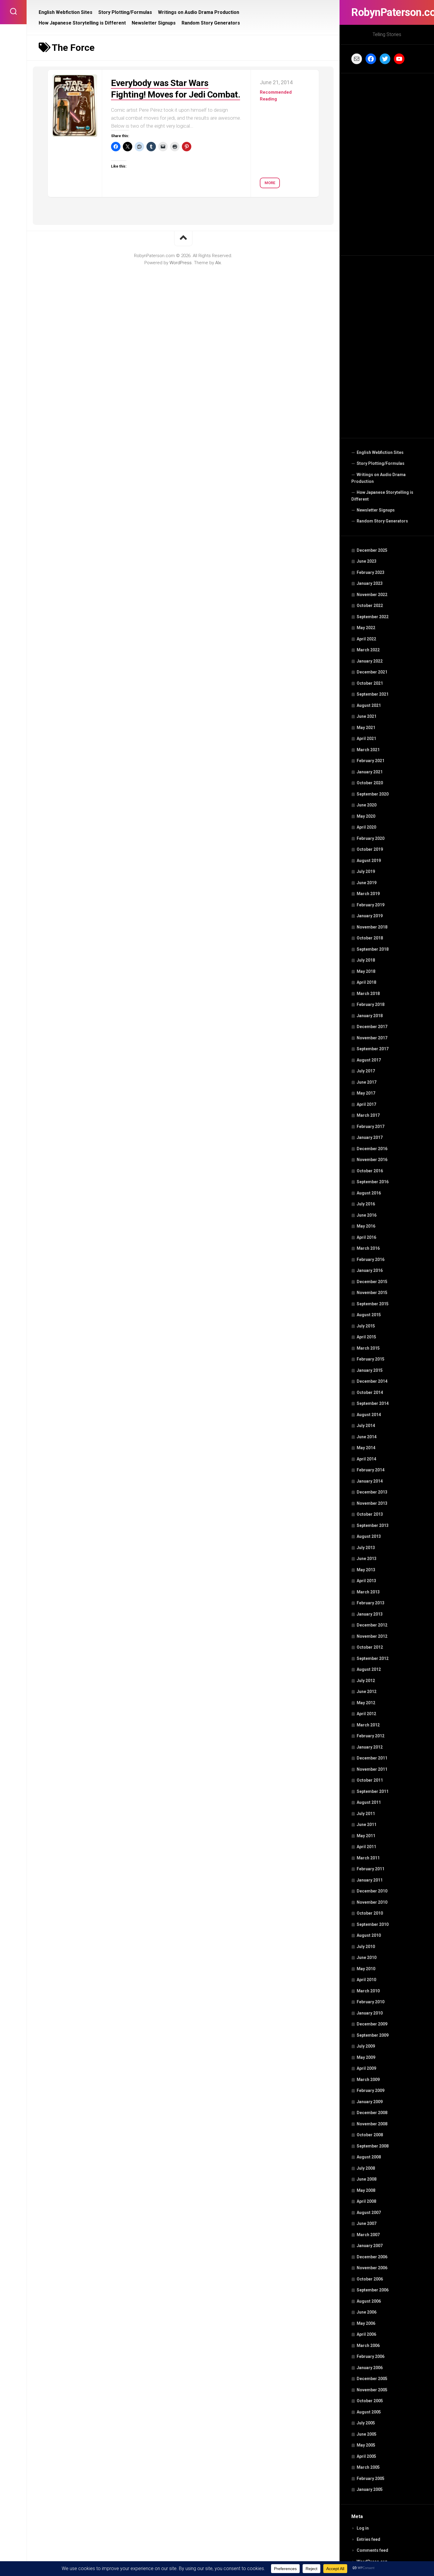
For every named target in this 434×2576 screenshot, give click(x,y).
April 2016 (366, 1237)
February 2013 (371, 1603)
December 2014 (372, 1381)
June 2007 (367, 2223)
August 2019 (369, 861)
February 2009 (371, 2090)
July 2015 (366, 1326)
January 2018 (370, 1016)
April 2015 (366, 1337)
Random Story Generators (382, 521)
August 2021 (369, 705)
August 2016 (369, 1193)
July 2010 (366, 1947)
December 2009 (372, 2024)
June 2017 (367, 1082)
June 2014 (367, 1437)
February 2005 (371, 2478)
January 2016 (370, 1270)
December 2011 (372, 1758)
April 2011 (366, 1847)
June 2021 (367, 716)
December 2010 (372, 1891)
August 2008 (369, 2157)
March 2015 (368, 1348)
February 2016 (371, 1259)
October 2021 (370, 683)
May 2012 (366, 1703)
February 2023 (371, 572)
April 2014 (366, 1459)
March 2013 (368, 1592)
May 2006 (366, 2323)
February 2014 (371, 1470)
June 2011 (367, 1825)
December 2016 (372, 1149)
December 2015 (372, 1282)
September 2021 (373, 694)
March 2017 (368, 1115)
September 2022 (373, 617)
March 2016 (368, 1248)
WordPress (181, 263)
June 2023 (367, 561)
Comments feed (372, 2550)
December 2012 (372, 1625)
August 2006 (369, 2301)
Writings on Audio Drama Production (378, 478)
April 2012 (366, 1714)
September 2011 (373, 1791)
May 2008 (366, 2190)
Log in (363, 2528)
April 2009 (366, 2068)
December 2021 (372, 672)
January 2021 (370, 772)
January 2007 (370, 2246)
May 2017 (366, 1093)
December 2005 (372, 2379)
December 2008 (372, 2113)
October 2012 (370, 1647)
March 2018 (368, 994)
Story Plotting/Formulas (381, 463)
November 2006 (372, 2268)
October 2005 (370, 2401)
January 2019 (370, 916)
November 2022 (372, 595)
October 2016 (370, 1171)
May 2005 (366, 2445)
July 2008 (366, 2168)
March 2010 (368, 1991)
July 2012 (366, 1681)
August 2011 (369, 1802)
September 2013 (373, 1525)
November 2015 (372, 1293)
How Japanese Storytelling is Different (382, 496)
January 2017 (370, 1137)
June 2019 (367, 883)
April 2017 (366, 1104)
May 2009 (366, 2057)
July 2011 (366, 1814)
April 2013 (366, 1581)
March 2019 (368, 894)
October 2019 (370, 849)
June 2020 (367, 805)
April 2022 (366, 639)
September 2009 (373, 2035)
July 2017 (366, 1071)
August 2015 (369, 1315)
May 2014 (366, 1448)
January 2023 (370, 583)
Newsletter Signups (376, 510)
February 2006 (371, 2356)
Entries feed (368, 2539)
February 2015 (371, 1359)
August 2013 (369, 1536)
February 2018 (371, 1004)
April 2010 (366, 1980)
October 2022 (370, 606)
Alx (218, 263)
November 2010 (372, 1902)
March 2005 (368, 2467)
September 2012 (373, 1658)
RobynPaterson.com (387, 12)
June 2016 (367, 1215)
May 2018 (366, 971)
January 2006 (370, 2368)
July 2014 (366, 1426)
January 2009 (370, 2102)
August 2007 (369, 2213)
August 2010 (369, 1935)
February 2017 (371, 1127)
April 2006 (366, 2334)
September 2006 (373, 2290)
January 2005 (370, 2489)
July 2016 (366, 1204)
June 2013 (367, 1559)
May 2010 (366, 1969)
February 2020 (371, 838)
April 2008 (366, 2201)
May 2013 (366, 1570)
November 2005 (372, 2390)
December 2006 (372, 2257)
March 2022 (368, 650)
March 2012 (368, 1725)
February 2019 (371, 905)
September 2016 (373, 1182)
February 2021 (371, 761)
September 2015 (373, 1304)
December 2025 (372, 550)
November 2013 (372, 1503)
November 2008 (372, 2124)
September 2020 (373, 794)
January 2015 (370, 1370)
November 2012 (372, 1636)
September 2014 (373, 1403)
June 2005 (367, 2434)
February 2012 (371, 1736)
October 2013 (370, 1514)
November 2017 (372, 1038)
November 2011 (372, 1769)
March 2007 (368, 2235)
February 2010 (371, 2002)
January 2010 (370, 2013)
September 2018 (373, 949)
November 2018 (372, 927)
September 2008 (373, 2146)
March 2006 (368, 2345)
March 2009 (368, 2080)
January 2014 (370, 1481)
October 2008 (370, 2135)
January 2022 (370, 661)
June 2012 (367, 1692)
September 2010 (373, 1924)
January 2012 (370, 1747)
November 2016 (372, 1160)
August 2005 (369, 2412)
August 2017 (369, 1060)
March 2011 (368, 1858)
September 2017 (373, 1049)
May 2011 (366, 1836)
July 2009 (366, 2046)
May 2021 (366, 728)
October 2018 (370, 938)
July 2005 (366, 2423)
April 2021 (366, 738)
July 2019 (366, 871)
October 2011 (370, 1780)
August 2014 (369, 1415)
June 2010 (367, 1957)
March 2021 (368, 750)
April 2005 (366, 2456)
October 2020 (370, 783)
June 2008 (367, 2179)
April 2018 (366, 982)
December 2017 (372, 1027)
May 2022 (366, 628)
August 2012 (369, 1669)
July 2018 (366, 960)
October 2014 (370, 1392)
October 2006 (370, 2279)
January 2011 (370, 1880)
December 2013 (372, 1492)
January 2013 (370, 1614)
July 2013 (366, 1548)
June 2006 (367, 2312)
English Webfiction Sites (380, 452)
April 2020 (366, 827)
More (270, 183)
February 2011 (371, 1869)
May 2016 (366, 1226)
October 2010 (370, 1913)
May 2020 (366, 816)
